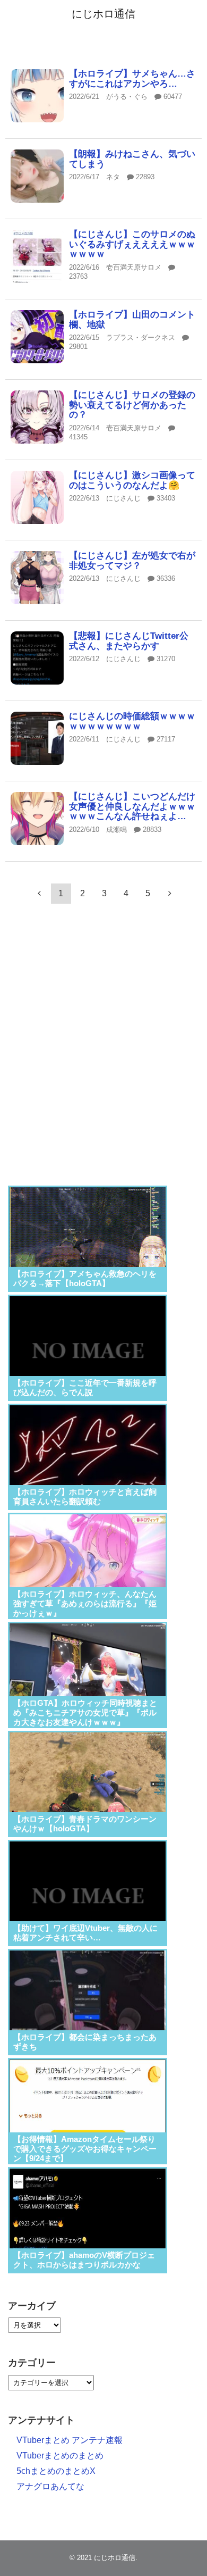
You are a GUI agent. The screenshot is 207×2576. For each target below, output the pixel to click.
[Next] (170, 893)
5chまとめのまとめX (56, 2471)
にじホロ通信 (103, 14)
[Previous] (39, 893)
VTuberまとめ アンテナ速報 (70, 2440)
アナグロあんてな (50, 2486)
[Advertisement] (103, 1058)
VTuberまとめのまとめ (60, 2456)
